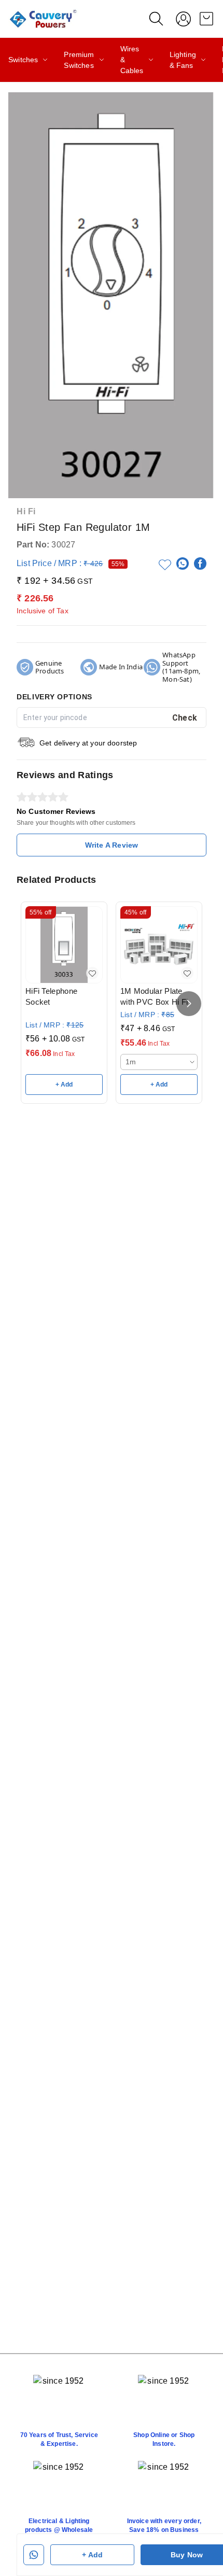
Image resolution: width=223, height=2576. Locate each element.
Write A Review (112, 845)
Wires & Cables (132, 60)
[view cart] (206, 19)
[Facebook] (200, 564)
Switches (23, 60)
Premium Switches (79, 60)
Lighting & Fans (183, 60)
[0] (206, 19)
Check (185, 718)
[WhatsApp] (183, 564)
